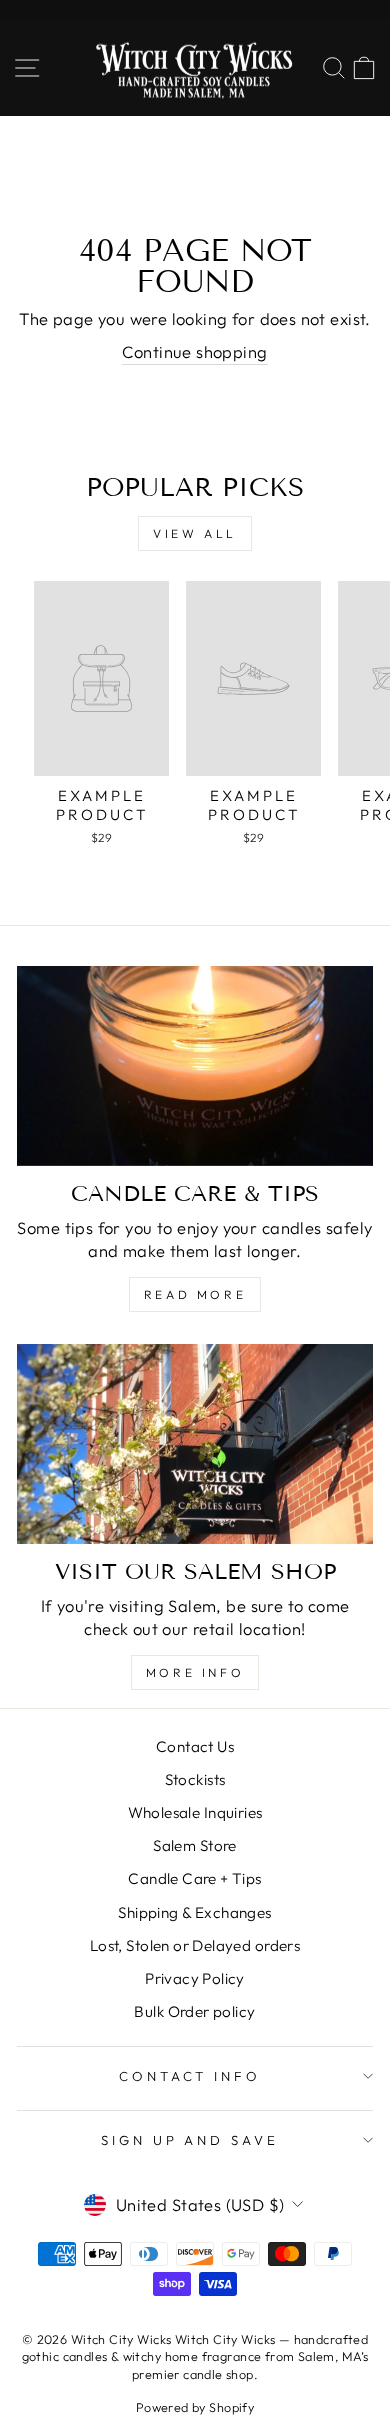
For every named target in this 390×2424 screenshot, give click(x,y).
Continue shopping (194, 351)
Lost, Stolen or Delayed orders (195, 1945)
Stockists (195, 1779)
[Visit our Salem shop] (195, 1444)
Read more (195, 1294)
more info (195, 1672)
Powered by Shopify (195, 2407)
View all (195, 533)
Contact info (190, 2076)
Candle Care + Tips (194, 1878)
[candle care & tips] (195, 1066)
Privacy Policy (195, 1978)
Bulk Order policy (194, 2011)
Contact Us (195, 1746)
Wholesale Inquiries (195, 1812)
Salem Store (195, 1845)
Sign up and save (190, 2140)
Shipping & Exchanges (194, 1912)
